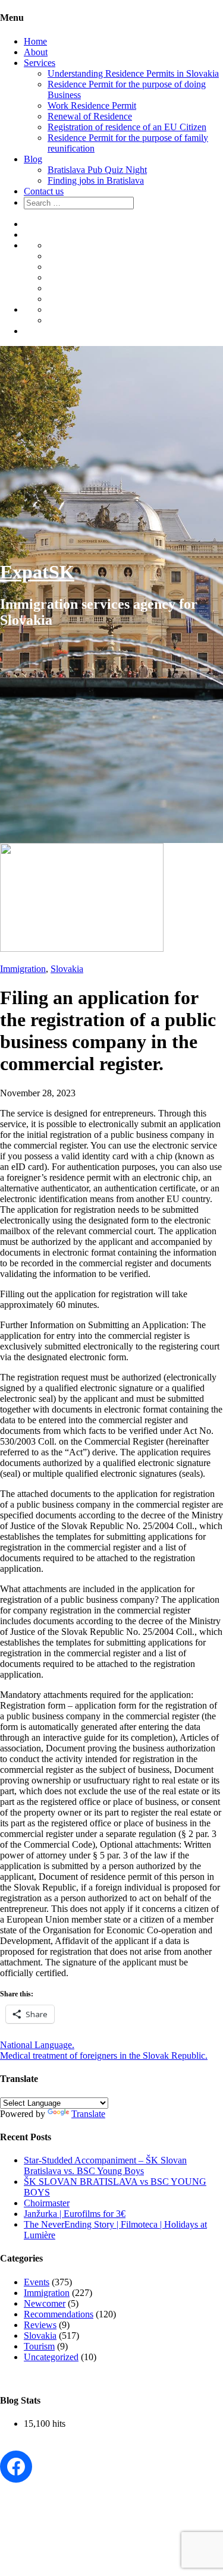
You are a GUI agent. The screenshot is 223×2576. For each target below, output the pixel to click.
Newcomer (45, 2303)
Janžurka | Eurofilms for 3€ (75, 2214)
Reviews (40, 2325)
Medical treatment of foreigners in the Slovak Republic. (104, 2056)
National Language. (37, 2045)
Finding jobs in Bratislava (96, 180)
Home (35, 41)
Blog (33, 159)
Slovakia (67, 969)
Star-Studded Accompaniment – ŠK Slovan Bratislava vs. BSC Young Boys (105, 2165)
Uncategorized (51, 2357)
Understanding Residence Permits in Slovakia (133, 73)
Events (37, 2282)
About (36, 52)
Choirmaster (47, 2203)
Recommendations (59, 2314)
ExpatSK (37, 572)
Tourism (39, 2346)
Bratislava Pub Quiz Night (97, 170)
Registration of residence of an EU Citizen (127, 127)
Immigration (23, 969)
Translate (88, 2114)
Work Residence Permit (92, 106)
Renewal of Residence (90, 116)
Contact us (44, 191)
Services (40, 63)
